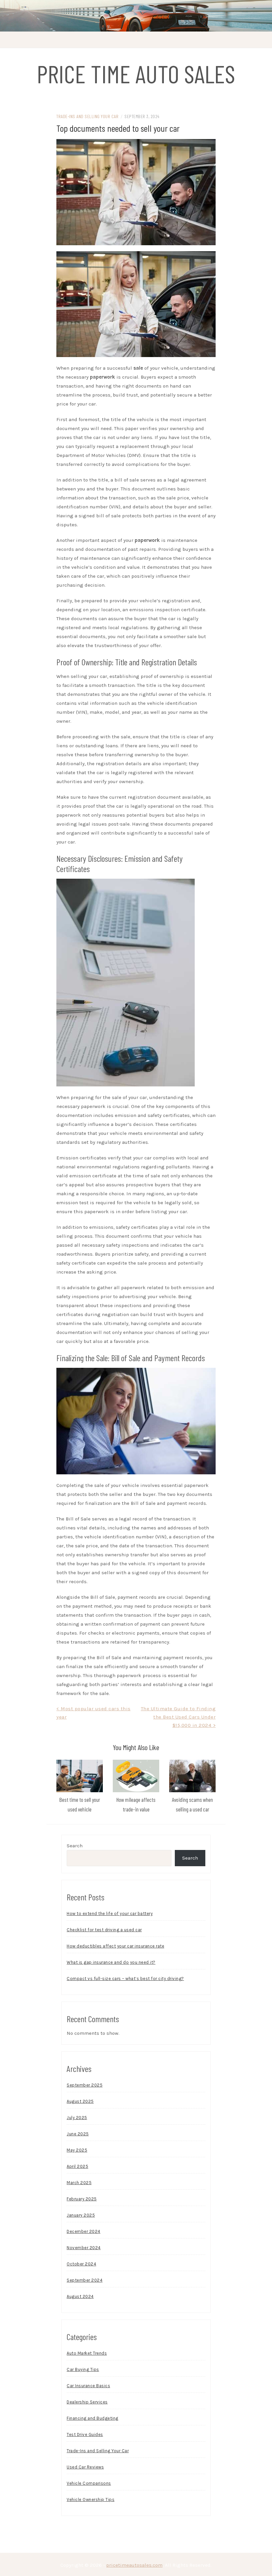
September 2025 (85, 2085)
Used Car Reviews (85, 2467)
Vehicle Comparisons (89, 2483)
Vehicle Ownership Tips (91, 2500)
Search (75, 1846)
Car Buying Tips (83, 2369)
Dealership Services (87, 2402)
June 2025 (78, 2134)
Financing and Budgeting (93, 2418)
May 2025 (77, 2150)
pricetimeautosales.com (134, 2565)
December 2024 (84, 2231)
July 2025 (77, 2118)
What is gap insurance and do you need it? (111, 1962)
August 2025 (80, 2101)
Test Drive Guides (85, 2434)
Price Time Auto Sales (136, 73)
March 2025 (79, 2183)
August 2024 (80, 2296)
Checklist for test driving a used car (104, 1930)
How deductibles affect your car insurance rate (115, 1946)
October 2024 (81, 2264)
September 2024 (85, 2280)
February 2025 (82, 2199)
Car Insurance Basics (88, 2386)
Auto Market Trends (87, 2353)
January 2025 (81, 2215)
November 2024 (84, 2248)
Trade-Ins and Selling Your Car (87, 116)
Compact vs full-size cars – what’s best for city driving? (125, 1979)
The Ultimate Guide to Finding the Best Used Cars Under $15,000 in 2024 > (178, 1717)
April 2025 (77, 2166)
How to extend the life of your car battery (110, 1914)
